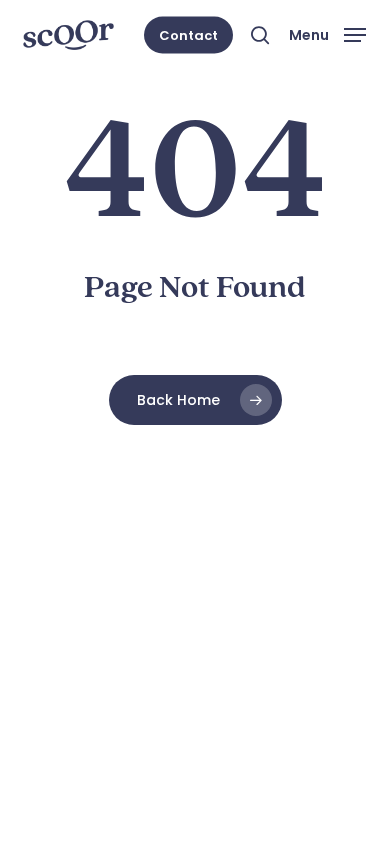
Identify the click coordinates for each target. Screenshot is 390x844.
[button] (327, 33)
